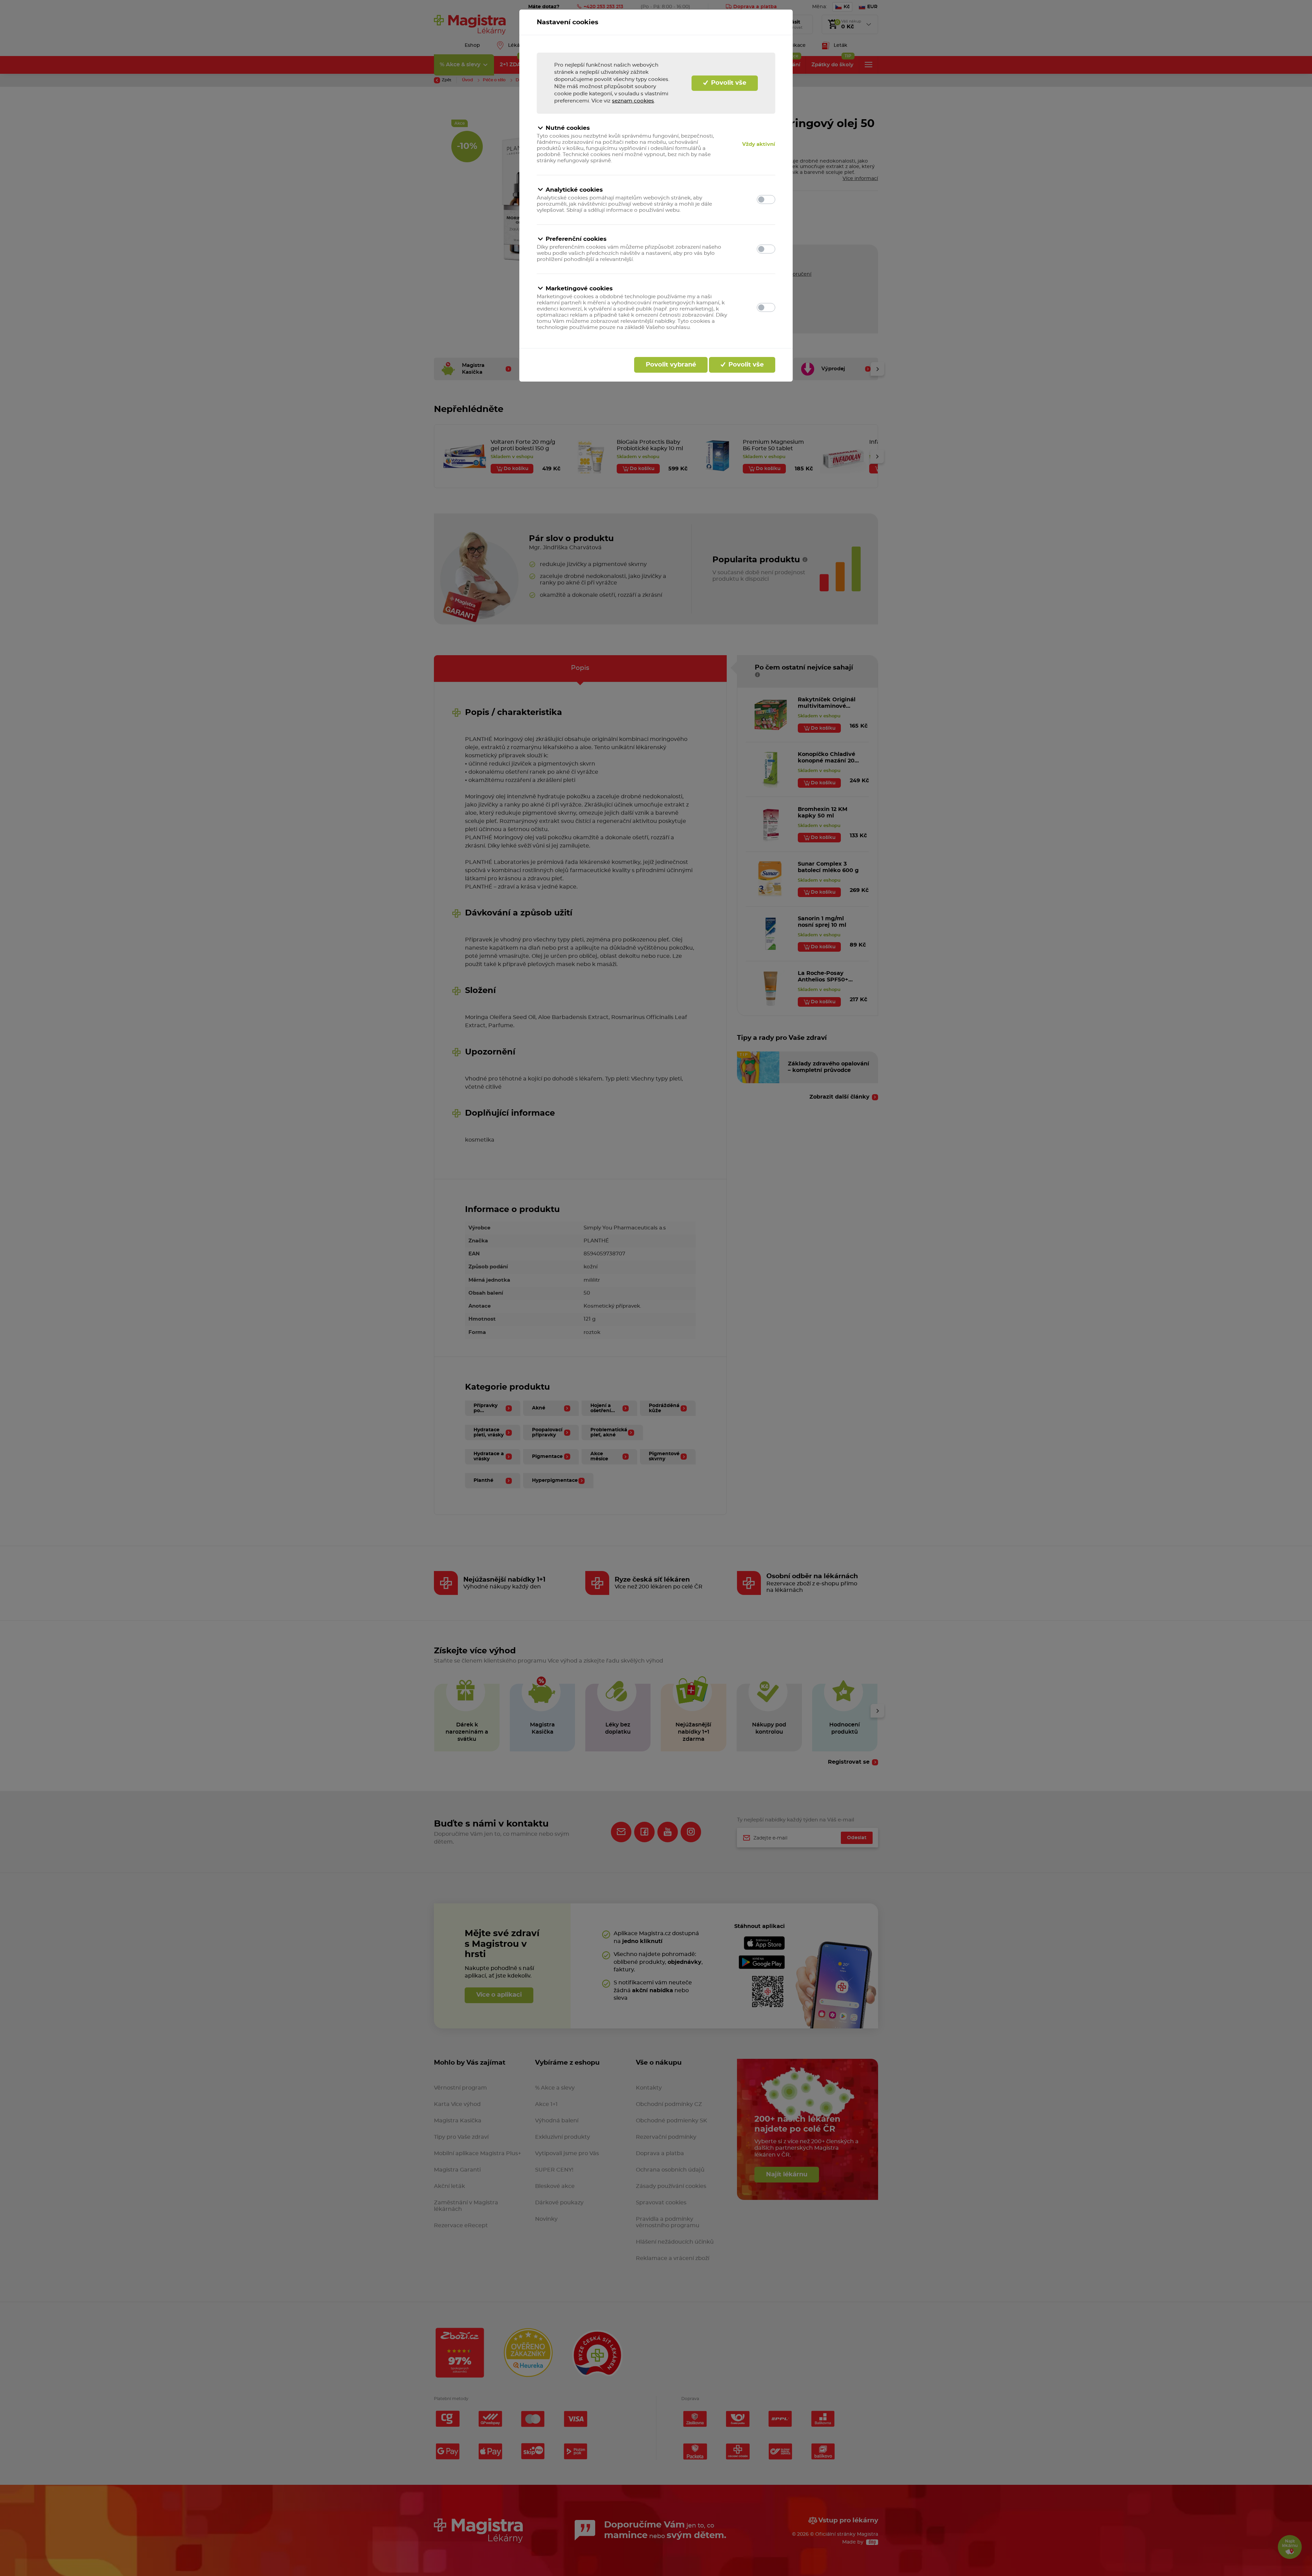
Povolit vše (728, 83)
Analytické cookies (574, 190)
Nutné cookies (568, 128)
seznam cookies (633, 101)
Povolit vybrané (671, 365)
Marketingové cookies (579, 288)
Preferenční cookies (576, 239)
